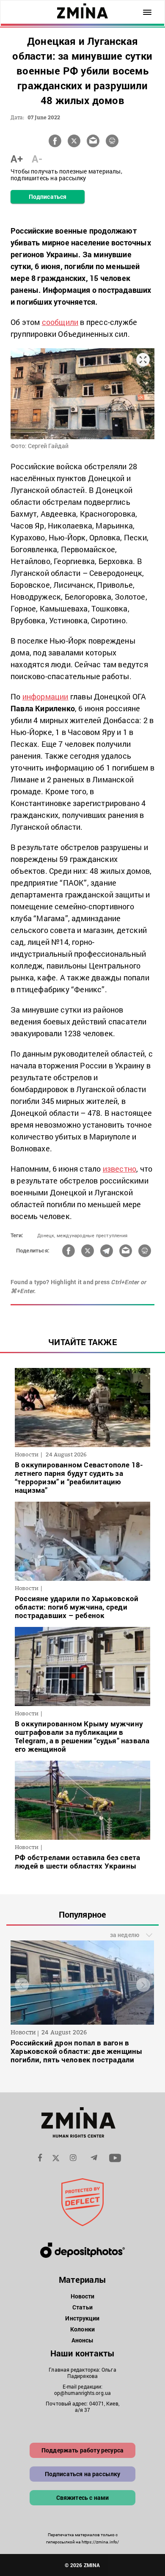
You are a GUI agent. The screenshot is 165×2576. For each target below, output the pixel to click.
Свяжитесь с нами (83, 2498)
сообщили (60, 322)
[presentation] (22, 1985)
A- (37, 159)
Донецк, (46, 1235)
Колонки (82, 2329)
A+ (17, 159)
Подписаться (48, 197)
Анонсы (83, 2340)
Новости (83, 2296)
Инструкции (82, 2318)
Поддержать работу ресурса (82, 2450)
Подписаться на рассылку (83, 2474)
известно (120, 1169)
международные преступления (92, 1235)
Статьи (82, 2307)
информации (45, 696)
